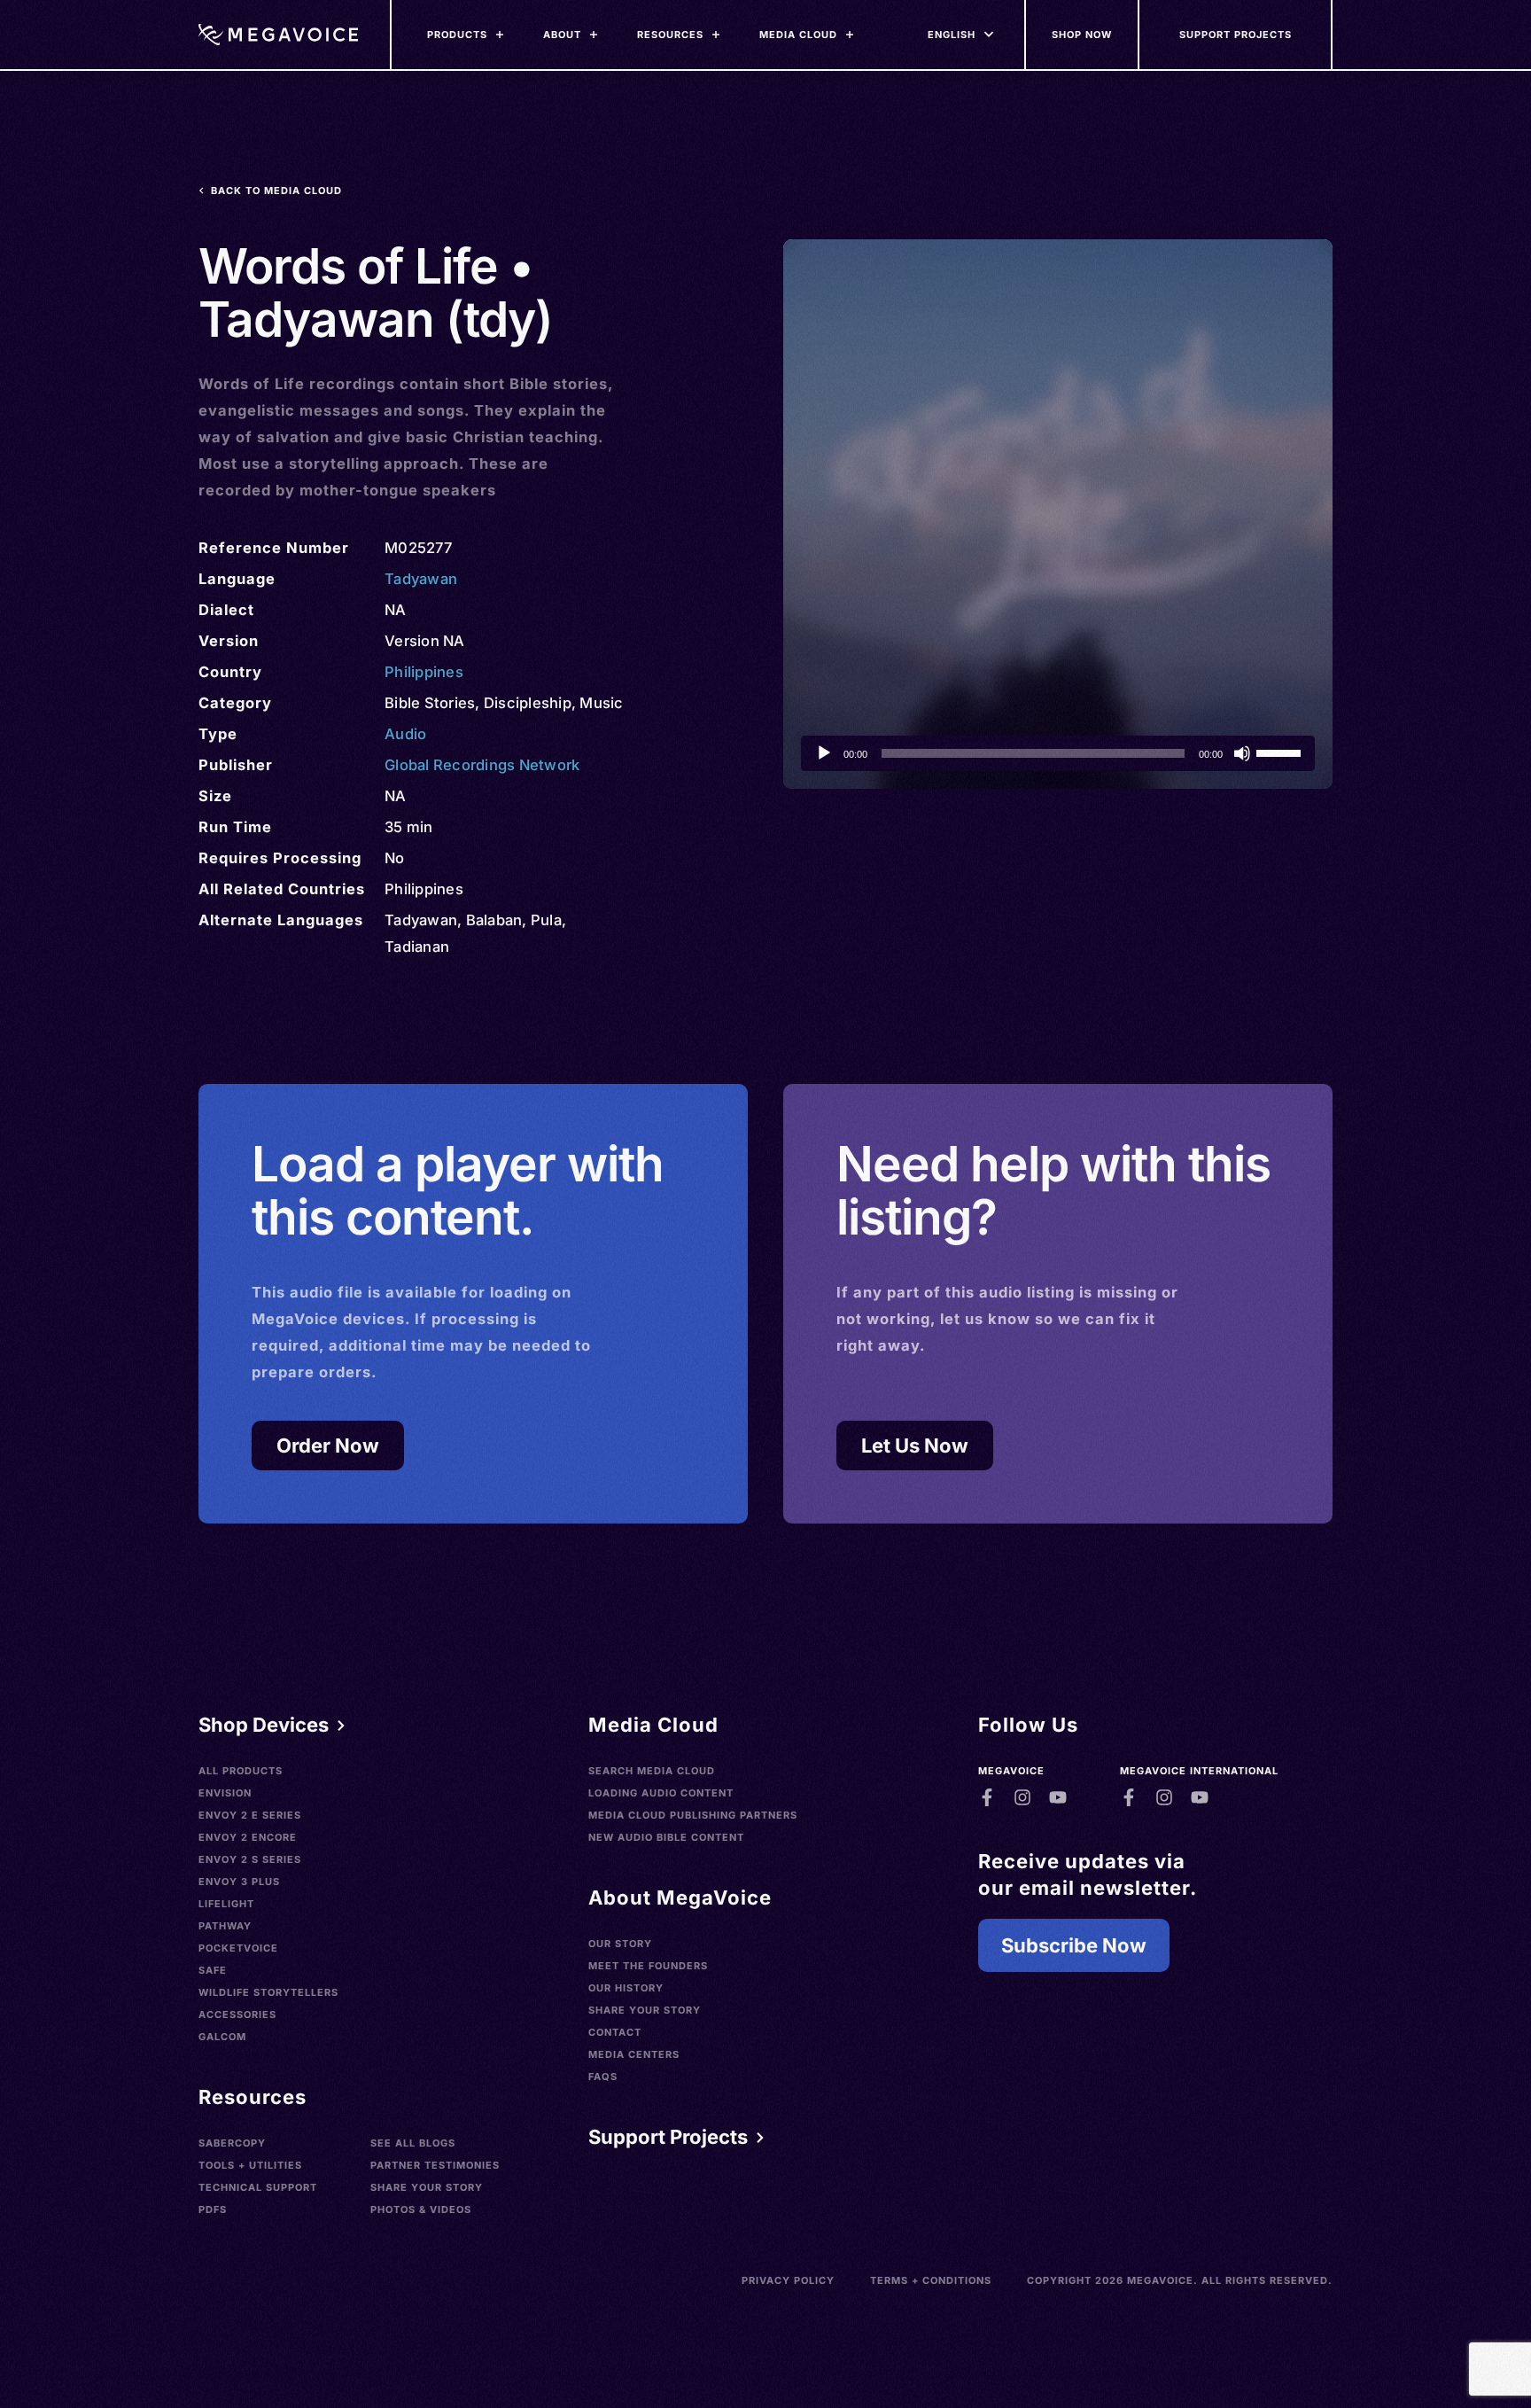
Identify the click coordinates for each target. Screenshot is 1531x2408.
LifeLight (226, 1904)
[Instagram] (1022, 1797)
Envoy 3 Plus (239, 1882)
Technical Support (258, 2187)
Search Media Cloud (652, 1771)
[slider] (1281, 752)
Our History (626, 1988)
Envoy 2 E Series (250, 1815)
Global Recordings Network (482, 765)
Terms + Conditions (931, 2280)
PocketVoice (238, 1948)
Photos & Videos (421, 2209)
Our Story (620, 1944)
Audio (405, 734)
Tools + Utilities (250, 2165)
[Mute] (1242, 753)
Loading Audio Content (661, 1793)
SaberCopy (232, 2143)
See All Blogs (413, 2143)
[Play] (824, 753)
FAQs (603, 2077)
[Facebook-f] (987, 1797)
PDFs (213, 2209)
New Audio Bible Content (666, 1837)
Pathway (225, 1926)
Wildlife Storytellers (268, 1992)
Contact (615, 2032)
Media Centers (634, 2054)
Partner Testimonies (435, 2165)
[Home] (278, 35)
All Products (241, 1771)
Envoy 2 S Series (250, 1859)
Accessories (237, 2014)
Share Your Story (427, 2187)
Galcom (222, 2037)
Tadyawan (421, 579)
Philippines (424, 672)
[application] (1058, 753)
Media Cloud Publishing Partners (693, 1815)
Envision (225, 1793)
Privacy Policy (788, 2280)
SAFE (213, 1970)
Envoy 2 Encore (248, 1837)
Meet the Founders (648, 1966)
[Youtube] (1058, 1797)
